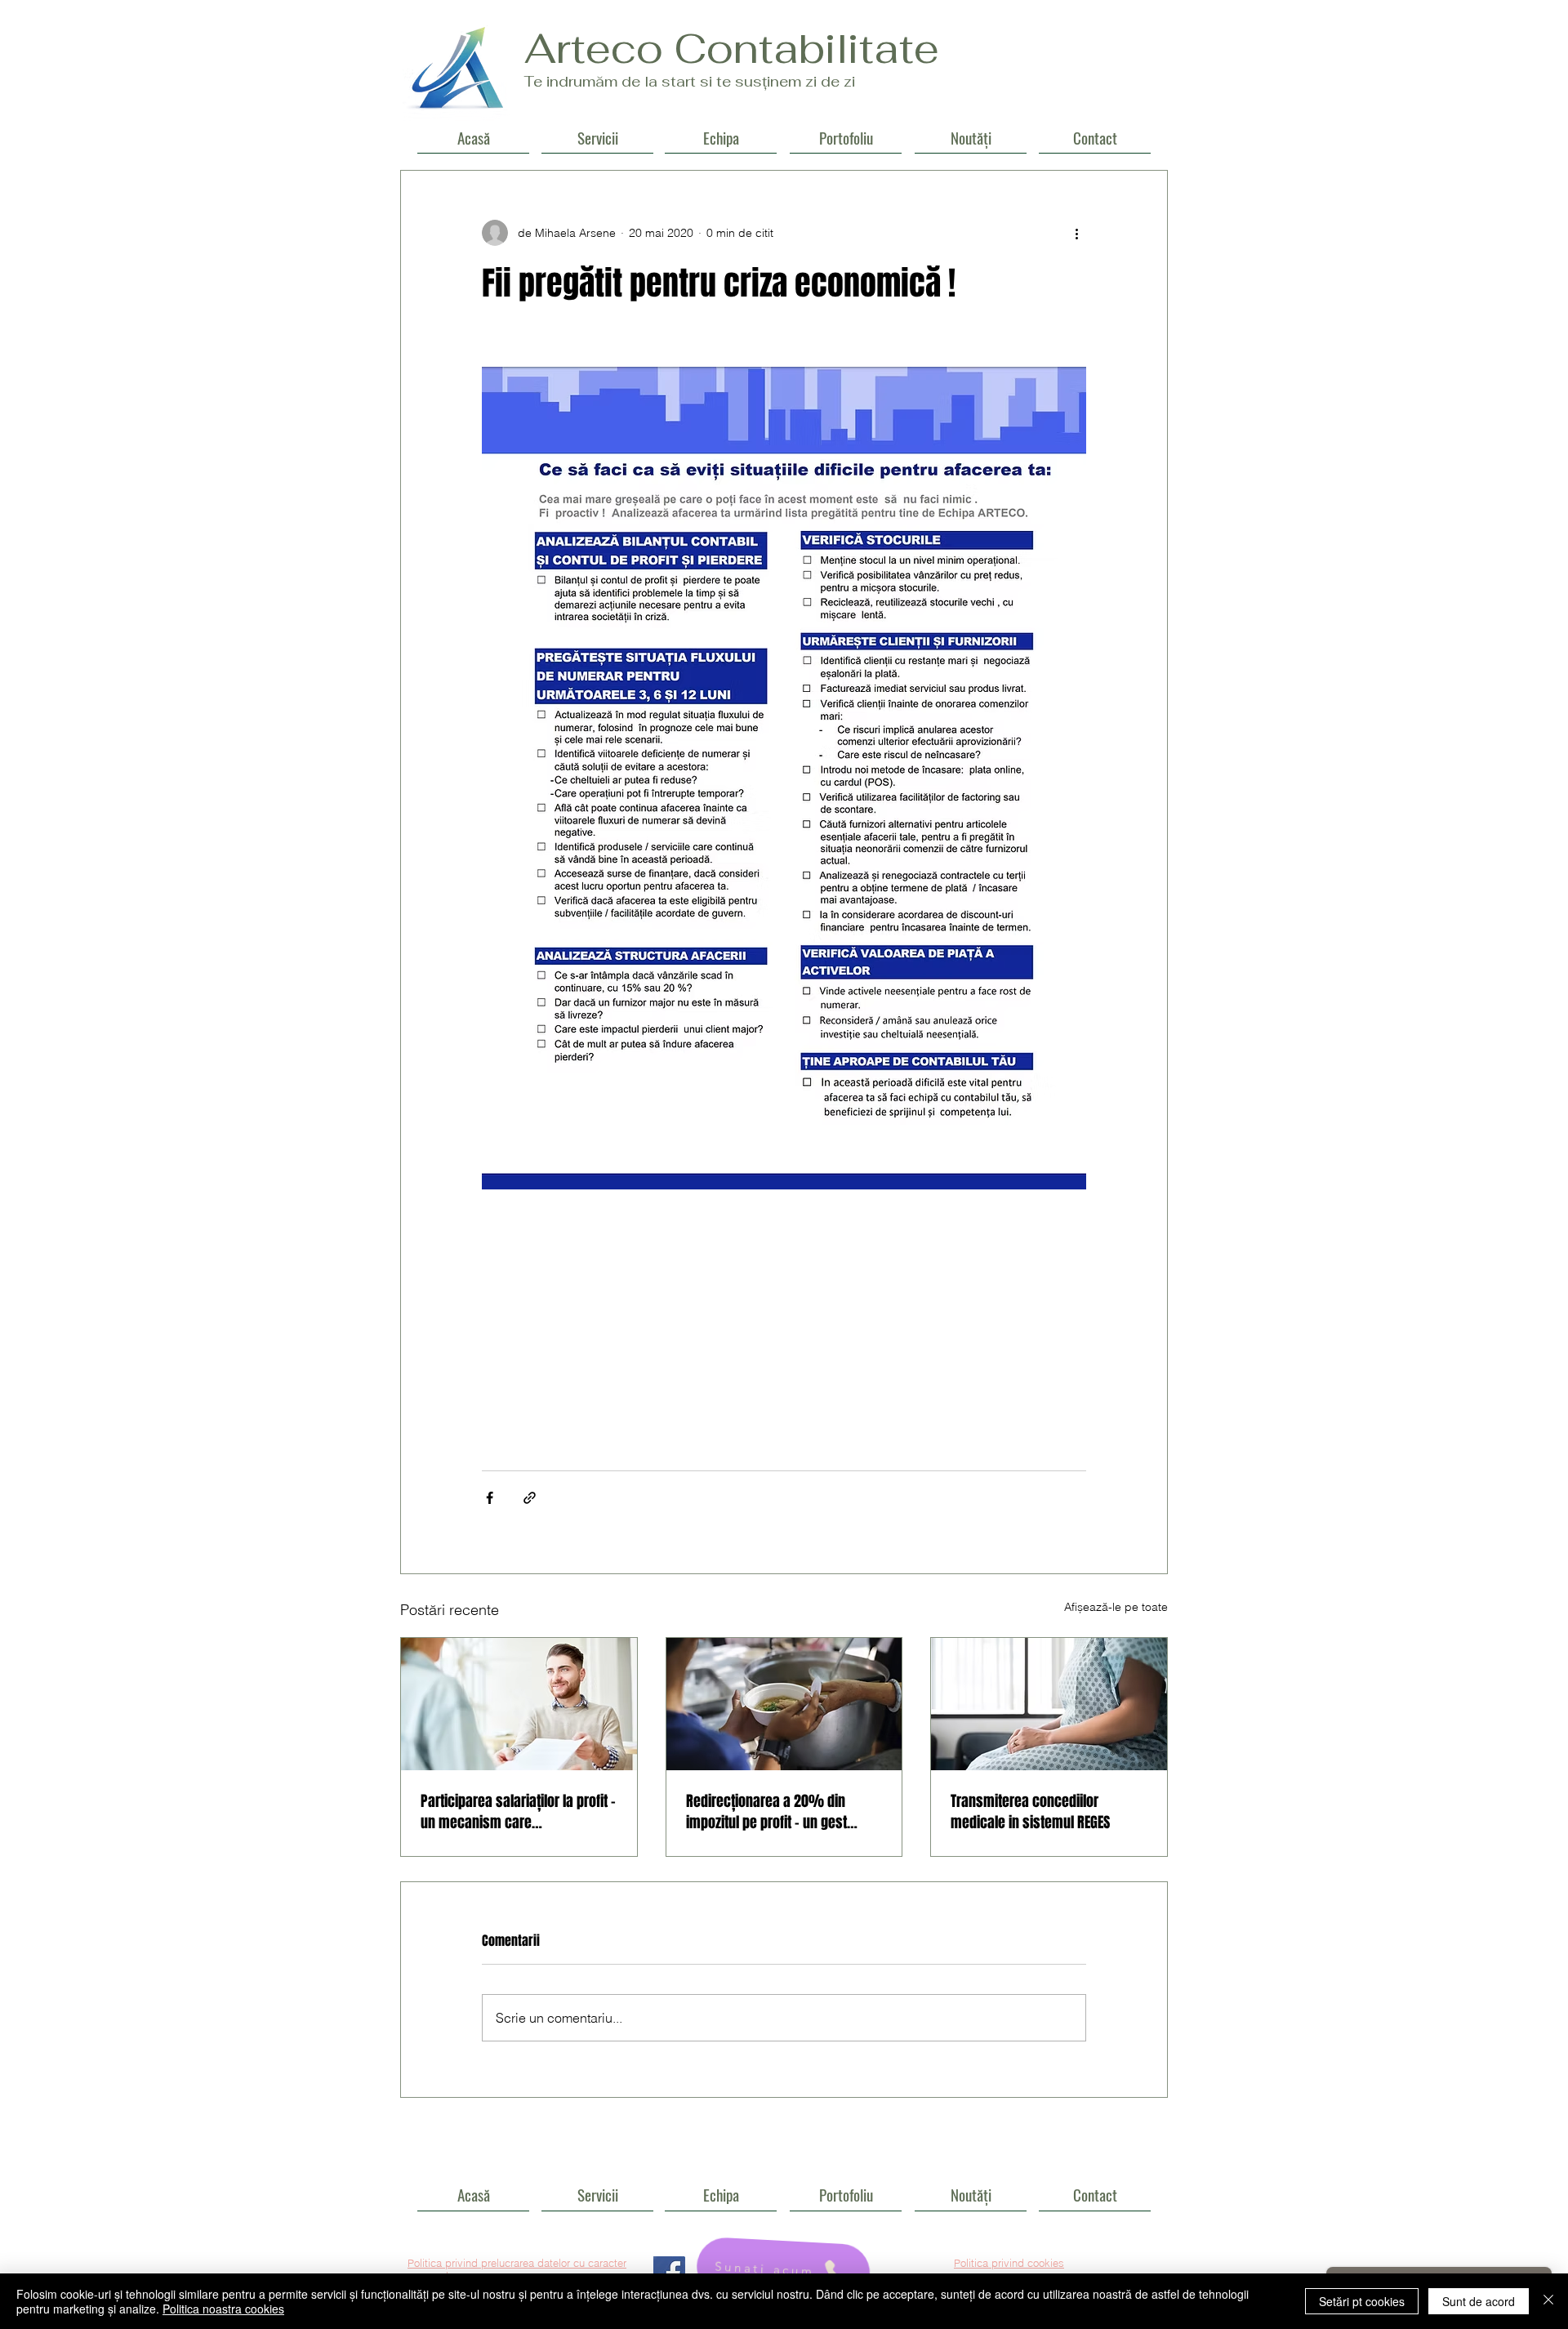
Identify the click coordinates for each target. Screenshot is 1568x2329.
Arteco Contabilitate (732, 49)
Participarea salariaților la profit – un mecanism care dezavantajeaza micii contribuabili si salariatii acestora (518, 1812)
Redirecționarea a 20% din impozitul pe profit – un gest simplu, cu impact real (766, 1812)
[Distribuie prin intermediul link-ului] (530, 1498)
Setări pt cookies (1362, 2301)
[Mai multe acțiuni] (1076, 233)
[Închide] (1548, 2301)
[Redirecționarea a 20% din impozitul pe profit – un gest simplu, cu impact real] (784, 1704)
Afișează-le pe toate (1116, 1607)
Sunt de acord (1479, 2301)
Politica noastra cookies (223, 2309)
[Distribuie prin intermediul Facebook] (490, 1498)
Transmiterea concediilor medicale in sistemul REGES (1030, 1812)
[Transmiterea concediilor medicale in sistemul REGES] (1049, 1704)
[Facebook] (669, 2272)
